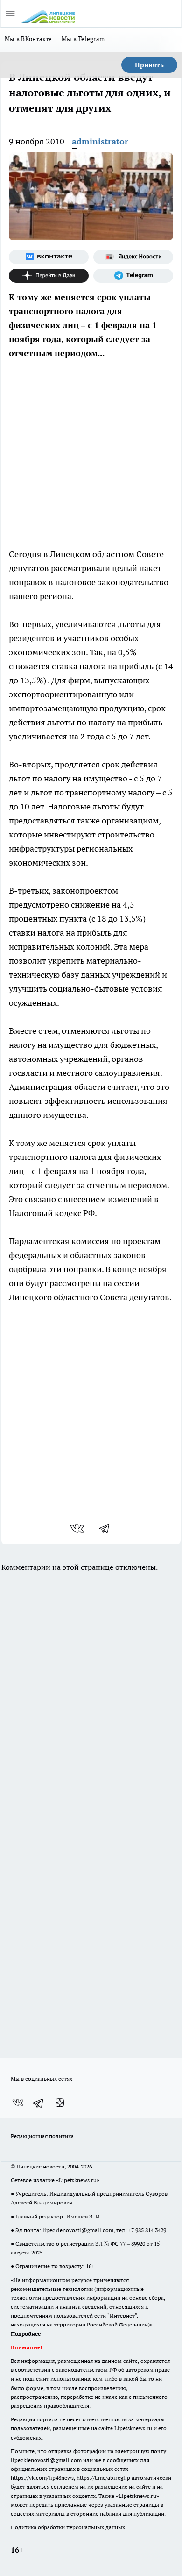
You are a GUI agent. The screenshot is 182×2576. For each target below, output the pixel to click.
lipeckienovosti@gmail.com (78, 2230)
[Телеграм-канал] (133, 276)
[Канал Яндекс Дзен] (49, 276)
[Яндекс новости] (133, 257)
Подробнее (26, 2334)
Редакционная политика (42, 2136)
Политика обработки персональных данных (68, 2527)
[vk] (78, 1529)
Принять (149, 65)
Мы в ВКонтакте (28, 39)
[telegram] (107, 1529)
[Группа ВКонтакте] (49, 257)
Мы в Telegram (83, 39)
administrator (100, 141)
